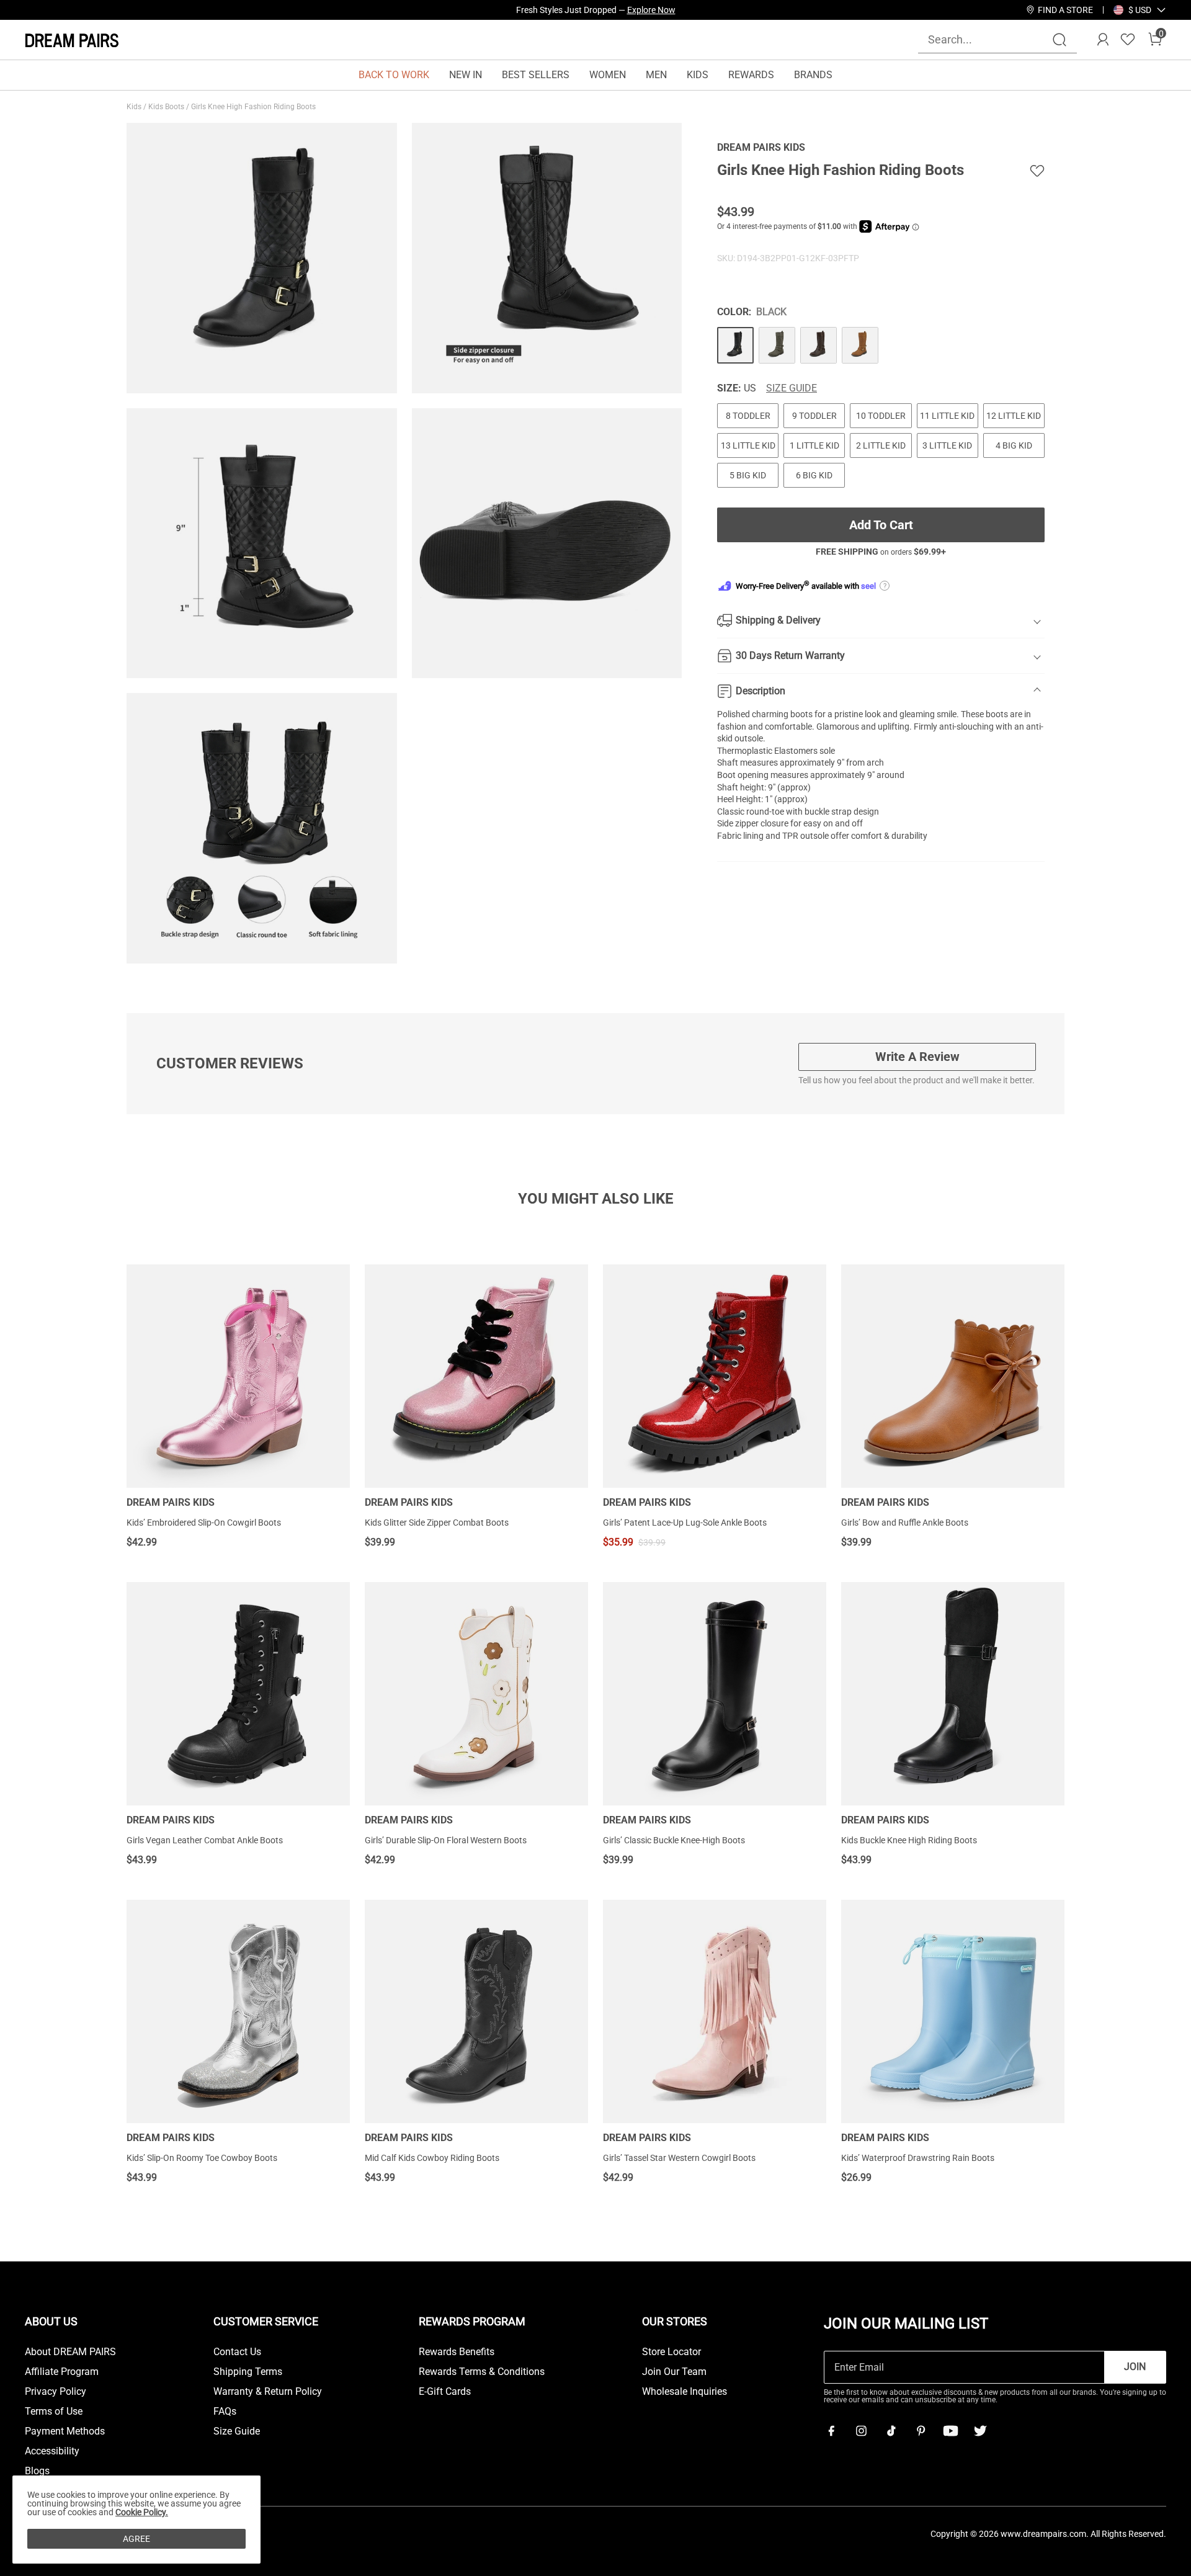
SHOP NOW (707, 10)
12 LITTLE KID (1014, 416)
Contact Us (237, 2352)
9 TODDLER (814, 416)
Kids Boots (167, 107)
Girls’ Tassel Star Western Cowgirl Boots (679, 2158)
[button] (1140, 10)
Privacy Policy (56, 2392)
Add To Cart (881, 525)
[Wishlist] (1128, 40)
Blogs (37, 2471)
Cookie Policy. (142, 2512)
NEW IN (466, 75)
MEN (656, 75)
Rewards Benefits (457, 2352)
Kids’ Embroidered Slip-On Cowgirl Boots (204, 1523)
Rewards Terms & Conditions (482, 2372)
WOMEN (608, 75)
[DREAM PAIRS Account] (1103, 40)
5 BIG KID (748, 475)
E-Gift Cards (445, 2392)
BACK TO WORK (394, 75)
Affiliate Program (62, 2372)
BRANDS (813, 75)
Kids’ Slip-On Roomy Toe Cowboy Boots (202, 2158)
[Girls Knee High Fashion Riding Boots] (735, 345)
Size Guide (792, 388)
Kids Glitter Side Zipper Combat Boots (437, 1523)
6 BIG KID (814, 475)
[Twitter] (980, 2431)
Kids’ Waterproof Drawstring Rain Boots (918, 2158)
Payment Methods (65, 2431)
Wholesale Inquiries (685, 2392)
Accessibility (52, 2451)
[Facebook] (831, 2431)
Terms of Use (54, 2412)
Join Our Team (674, 2372)
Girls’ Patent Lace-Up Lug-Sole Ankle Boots (685, 1523)
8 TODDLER (748, 416)
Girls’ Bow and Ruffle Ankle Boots (905, 1523)
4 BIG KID (1014, 445)
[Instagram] (861, 2431)
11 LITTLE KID (947, 416)
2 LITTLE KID (881, 445)
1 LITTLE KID (814, 445)
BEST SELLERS (536, 75)
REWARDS (751, 75)
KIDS (698, 75)
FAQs (225, 2412)
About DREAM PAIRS (70, 2352)
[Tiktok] (891, 2431)
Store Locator (671, 2352)
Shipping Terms (248, 2372)
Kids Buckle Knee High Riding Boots (909, 1840)
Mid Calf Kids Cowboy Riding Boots (432, 2158)
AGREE (136, 2539)
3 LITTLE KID (947, 445)
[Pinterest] (921, 2431)
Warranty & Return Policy (268, 2392)
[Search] (1059, 40)
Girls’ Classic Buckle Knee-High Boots (674, 1840)
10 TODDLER (881, 416)
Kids (135, 107)
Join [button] (1135, 2367)
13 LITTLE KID (748, 445)
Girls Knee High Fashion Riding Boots (254, 107)
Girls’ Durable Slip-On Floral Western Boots (446, 1840)
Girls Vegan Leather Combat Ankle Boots (205, 1840)
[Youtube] (950, 2431)
